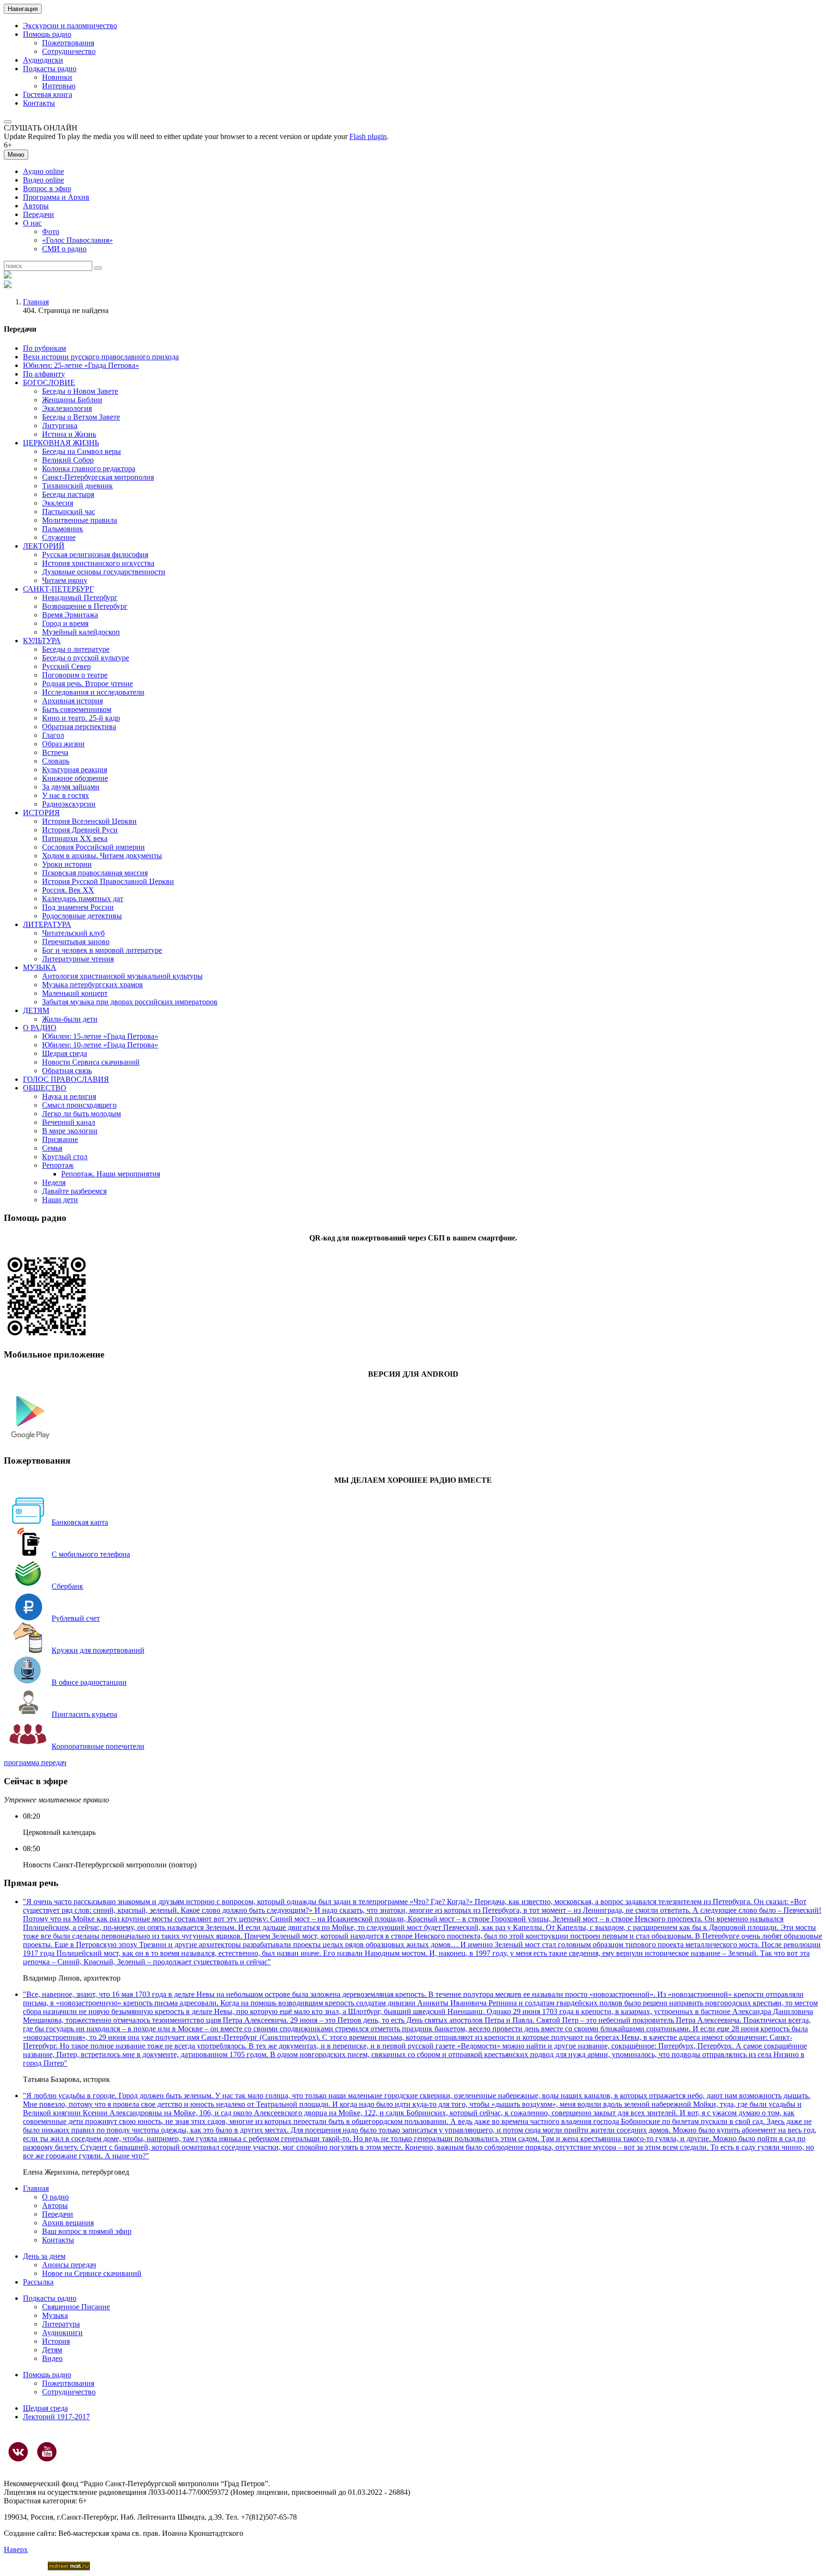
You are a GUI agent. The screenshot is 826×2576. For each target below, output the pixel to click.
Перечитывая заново (76, 942)
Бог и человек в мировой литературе (102, 950)
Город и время (65, 623)
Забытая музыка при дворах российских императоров (130, 1002)
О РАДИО (40, 1028)
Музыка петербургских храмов (92, 985)
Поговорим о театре (75, 675)
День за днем (44, 2256)
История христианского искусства (98, 563)
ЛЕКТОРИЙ (44, 546)
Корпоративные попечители (98, 1746)
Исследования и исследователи (93, 692)
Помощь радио (47, 34)
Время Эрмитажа (70, 615)
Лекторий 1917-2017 (56, 2417)
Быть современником (77, 709)
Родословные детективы (82, 916)
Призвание (60, 1139)
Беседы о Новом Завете (80, 391)
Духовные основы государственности (104, 572)
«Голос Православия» (77, 240)
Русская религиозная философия (95, 555)
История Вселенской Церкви (89, 821)
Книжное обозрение (75, 778)
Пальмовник (63, 529)
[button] (8, 122)
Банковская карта (80, 1522)
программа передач (35, 1762)
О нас (32, 223)
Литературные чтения (78, 959)
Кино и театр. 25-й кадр (81, 718)
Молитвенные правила (80, 520)
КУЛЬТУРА (42, 641)
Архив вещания (68, 2223)
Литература (61, 2324)
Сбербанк (67, 1586)
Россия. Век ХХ (68, 890)
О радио (55, 2197)
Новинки (57, 77)
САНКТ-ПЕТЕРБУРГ (58, 589)
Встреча (55, 752)
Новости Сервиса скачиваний (91, 1062)
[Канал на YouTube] (47, 2452)
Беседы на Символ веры (82, 451)
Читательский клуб (73, 933)
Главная (36, 302)
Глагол (53, 735)
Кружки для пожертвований (98, 1650)
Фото (51, 232)
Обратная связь (67, 1071)
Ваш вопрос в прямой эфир (87, 2231)
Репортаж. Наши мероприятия (111, 1174)
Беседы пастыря (68, 494)
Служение (59, 537)
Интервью (59, 86)
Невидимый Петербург (80, 598)
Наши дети (60, 1200)
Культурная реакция (75, 770)
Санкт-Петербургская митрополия (98, 477)
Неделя (54, 1182)
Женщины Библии (72, 400)
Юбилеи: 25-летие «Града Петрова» (81, 365)
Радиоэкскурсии (69, 804)
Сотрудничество (69, 51)
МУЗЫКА (40, 967)
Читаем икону (65, 580)
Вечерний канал (69, 1122)
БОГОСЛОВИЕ (49, 383)
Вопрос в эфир (47, 189)
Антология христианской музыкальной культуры (122, 976)
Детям (52, 2350)
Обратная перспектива (79, 727)
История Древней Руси (80, 830)
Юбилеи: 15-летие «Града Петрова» (100, 1036)
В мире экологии (70, 1131)
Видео (52, 2358)
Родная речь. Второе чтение (87, 684)
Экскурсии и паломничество (70, 26)
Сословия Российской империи (93, 847)
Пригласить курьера (84, 1714)
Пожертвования (68, 43)
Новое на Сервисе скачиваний (92, 2273)
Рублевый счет (76, 1618)
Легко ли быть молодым (82, 1114)
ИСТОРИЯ (41, 813)
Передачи (38, 214)
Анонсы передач (69, 2265)
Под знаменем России (78, 907)
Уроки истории (67, 864)
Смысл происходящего (79, 1105)
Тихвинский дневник (77, 486)
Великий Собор (68, 460)
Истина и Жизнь (69, 434)
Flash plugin (368, 136)
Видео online (43, 180)
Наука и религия (69, 1096)
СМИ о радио (64, 249)
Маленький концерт (75, 993)
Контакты (39, 103)
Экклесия (58, 503)
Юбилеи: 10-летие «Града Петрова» (100, 1045)
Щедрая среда (65, 1053)
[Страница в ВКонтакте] (18, 2452)
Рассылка (38, 2282)
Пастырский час (69, 512)
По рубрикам (44, 348)
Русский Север (66, 666)
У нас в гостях (65, 795)
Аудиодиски (43, 60)
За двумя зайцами (71, 787)
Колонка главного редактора (89, 469)
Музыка (55, 2315)
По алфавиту (44, 374)
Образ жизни (63, 744)
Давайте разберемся (74, 1191)
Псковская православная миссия (95, 873)
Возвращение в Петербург (85, 606)
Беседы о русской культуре (86, 658)
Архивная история (72, 701)
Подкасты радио (50, 69)
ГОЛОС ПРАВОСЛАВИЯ (66, 1079)
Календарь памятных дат (83, 899)
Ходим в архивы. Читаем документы (102, 856)
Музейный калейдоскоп (81, 632)
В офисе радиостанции (89, 1682)
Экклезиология (67, 408)
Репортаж (58, 1165)
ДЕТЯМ (36, 1010)
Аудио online (43, 171)
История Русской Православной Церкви (108, 881)
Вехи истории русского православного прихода (101, 357)
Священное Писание (76, 2307)
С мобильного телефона (91, 1554)
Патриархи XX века (75, 838)
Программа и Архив (56, 197)
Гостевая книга (48, 94)
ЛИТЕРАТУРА (47, 924)
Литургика (60, 426)
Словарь (56, 761)
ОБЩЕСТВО (45, 1088)
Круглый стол (65, 1157)
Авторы (36, 206)
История (56, 2341)
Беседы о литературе (76, 649)
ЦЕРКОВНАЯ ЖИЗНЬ (61, 443)
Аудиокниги (62, 2333)
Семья (52, 1148)
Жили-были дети (70, 1019)
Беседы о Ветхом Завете (81, 417)
